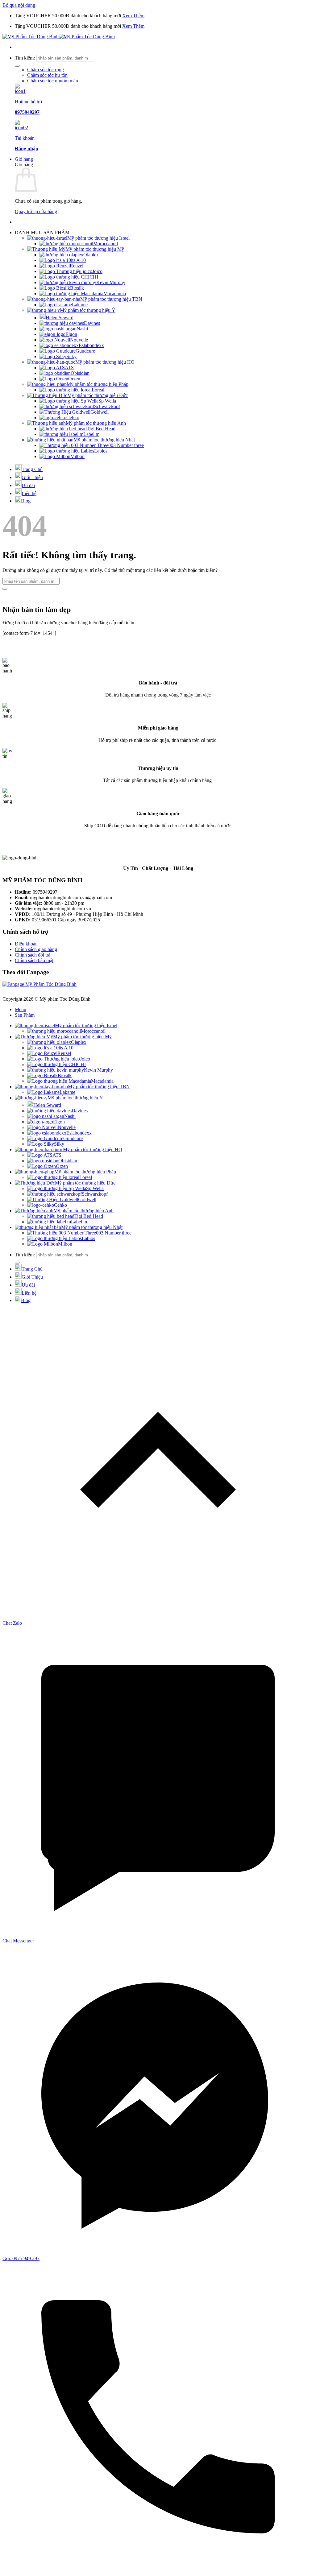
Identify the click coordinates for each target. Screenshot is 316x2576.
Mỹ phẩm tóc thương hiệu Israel (98, 238)
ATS (69, 368)
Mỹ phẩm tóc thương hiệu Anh (96, 423)
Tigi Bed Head (101, 429)
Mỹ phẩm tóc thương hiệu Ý (88, 310)
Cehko (73, 418)
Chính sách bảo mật (34, 960)
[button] (24, 159)
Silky (71, 356)
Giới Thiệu (32, 477)
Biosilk (77, 288)
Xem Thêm (133, 16)
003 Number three (126, 445)
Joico (97, 271)
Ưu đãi (28, 485)
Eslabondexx (91, 345)
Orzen (74, 379)
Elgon (71, 334)
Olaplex (91, 255)
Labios (101, 451)
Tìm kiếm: (25, 58)
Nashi (82, 329)
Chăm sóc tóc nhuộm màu (53, 81)
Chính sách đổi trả (33, 955)
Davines (92, 323)
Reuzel (77, 266)
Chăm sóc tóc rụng (46, 70)
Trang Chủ (32, 469)
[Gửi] (17, 66)
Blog (26, 501)
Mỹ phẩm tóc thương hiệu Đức (98, 395)
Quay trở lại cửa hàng (36, 211)
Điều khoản (26, 944)
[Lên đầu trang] (158, 1617)
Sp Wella (107, 401)
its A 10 (78, 260)
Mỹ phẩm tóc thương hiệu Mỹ (95, 249)
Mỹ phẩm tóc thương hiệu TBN (111, 299)
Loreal (98, 390)
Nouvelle (79, 340)
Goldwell (100, 412)
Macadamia (115, 294)
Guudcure (85, 351)
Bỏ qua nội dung (19, 5)
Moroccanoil (106, 244)
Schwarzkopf (107, 406)
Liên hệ (29, 493)
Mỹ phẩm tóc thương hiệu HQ (105, 362)
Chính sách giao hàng (36, 949)
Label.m (91, 434)
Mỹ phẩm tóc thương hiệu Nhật (104, 440)
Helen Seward (60, 318)
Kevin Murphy (111, 282)
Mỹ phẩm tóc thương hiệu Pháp (98, 384)
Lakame (80, 305)
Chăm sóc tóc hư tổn (47, 75)
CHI (94, 277)
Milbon (77, 456)
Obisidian (80, 373)
